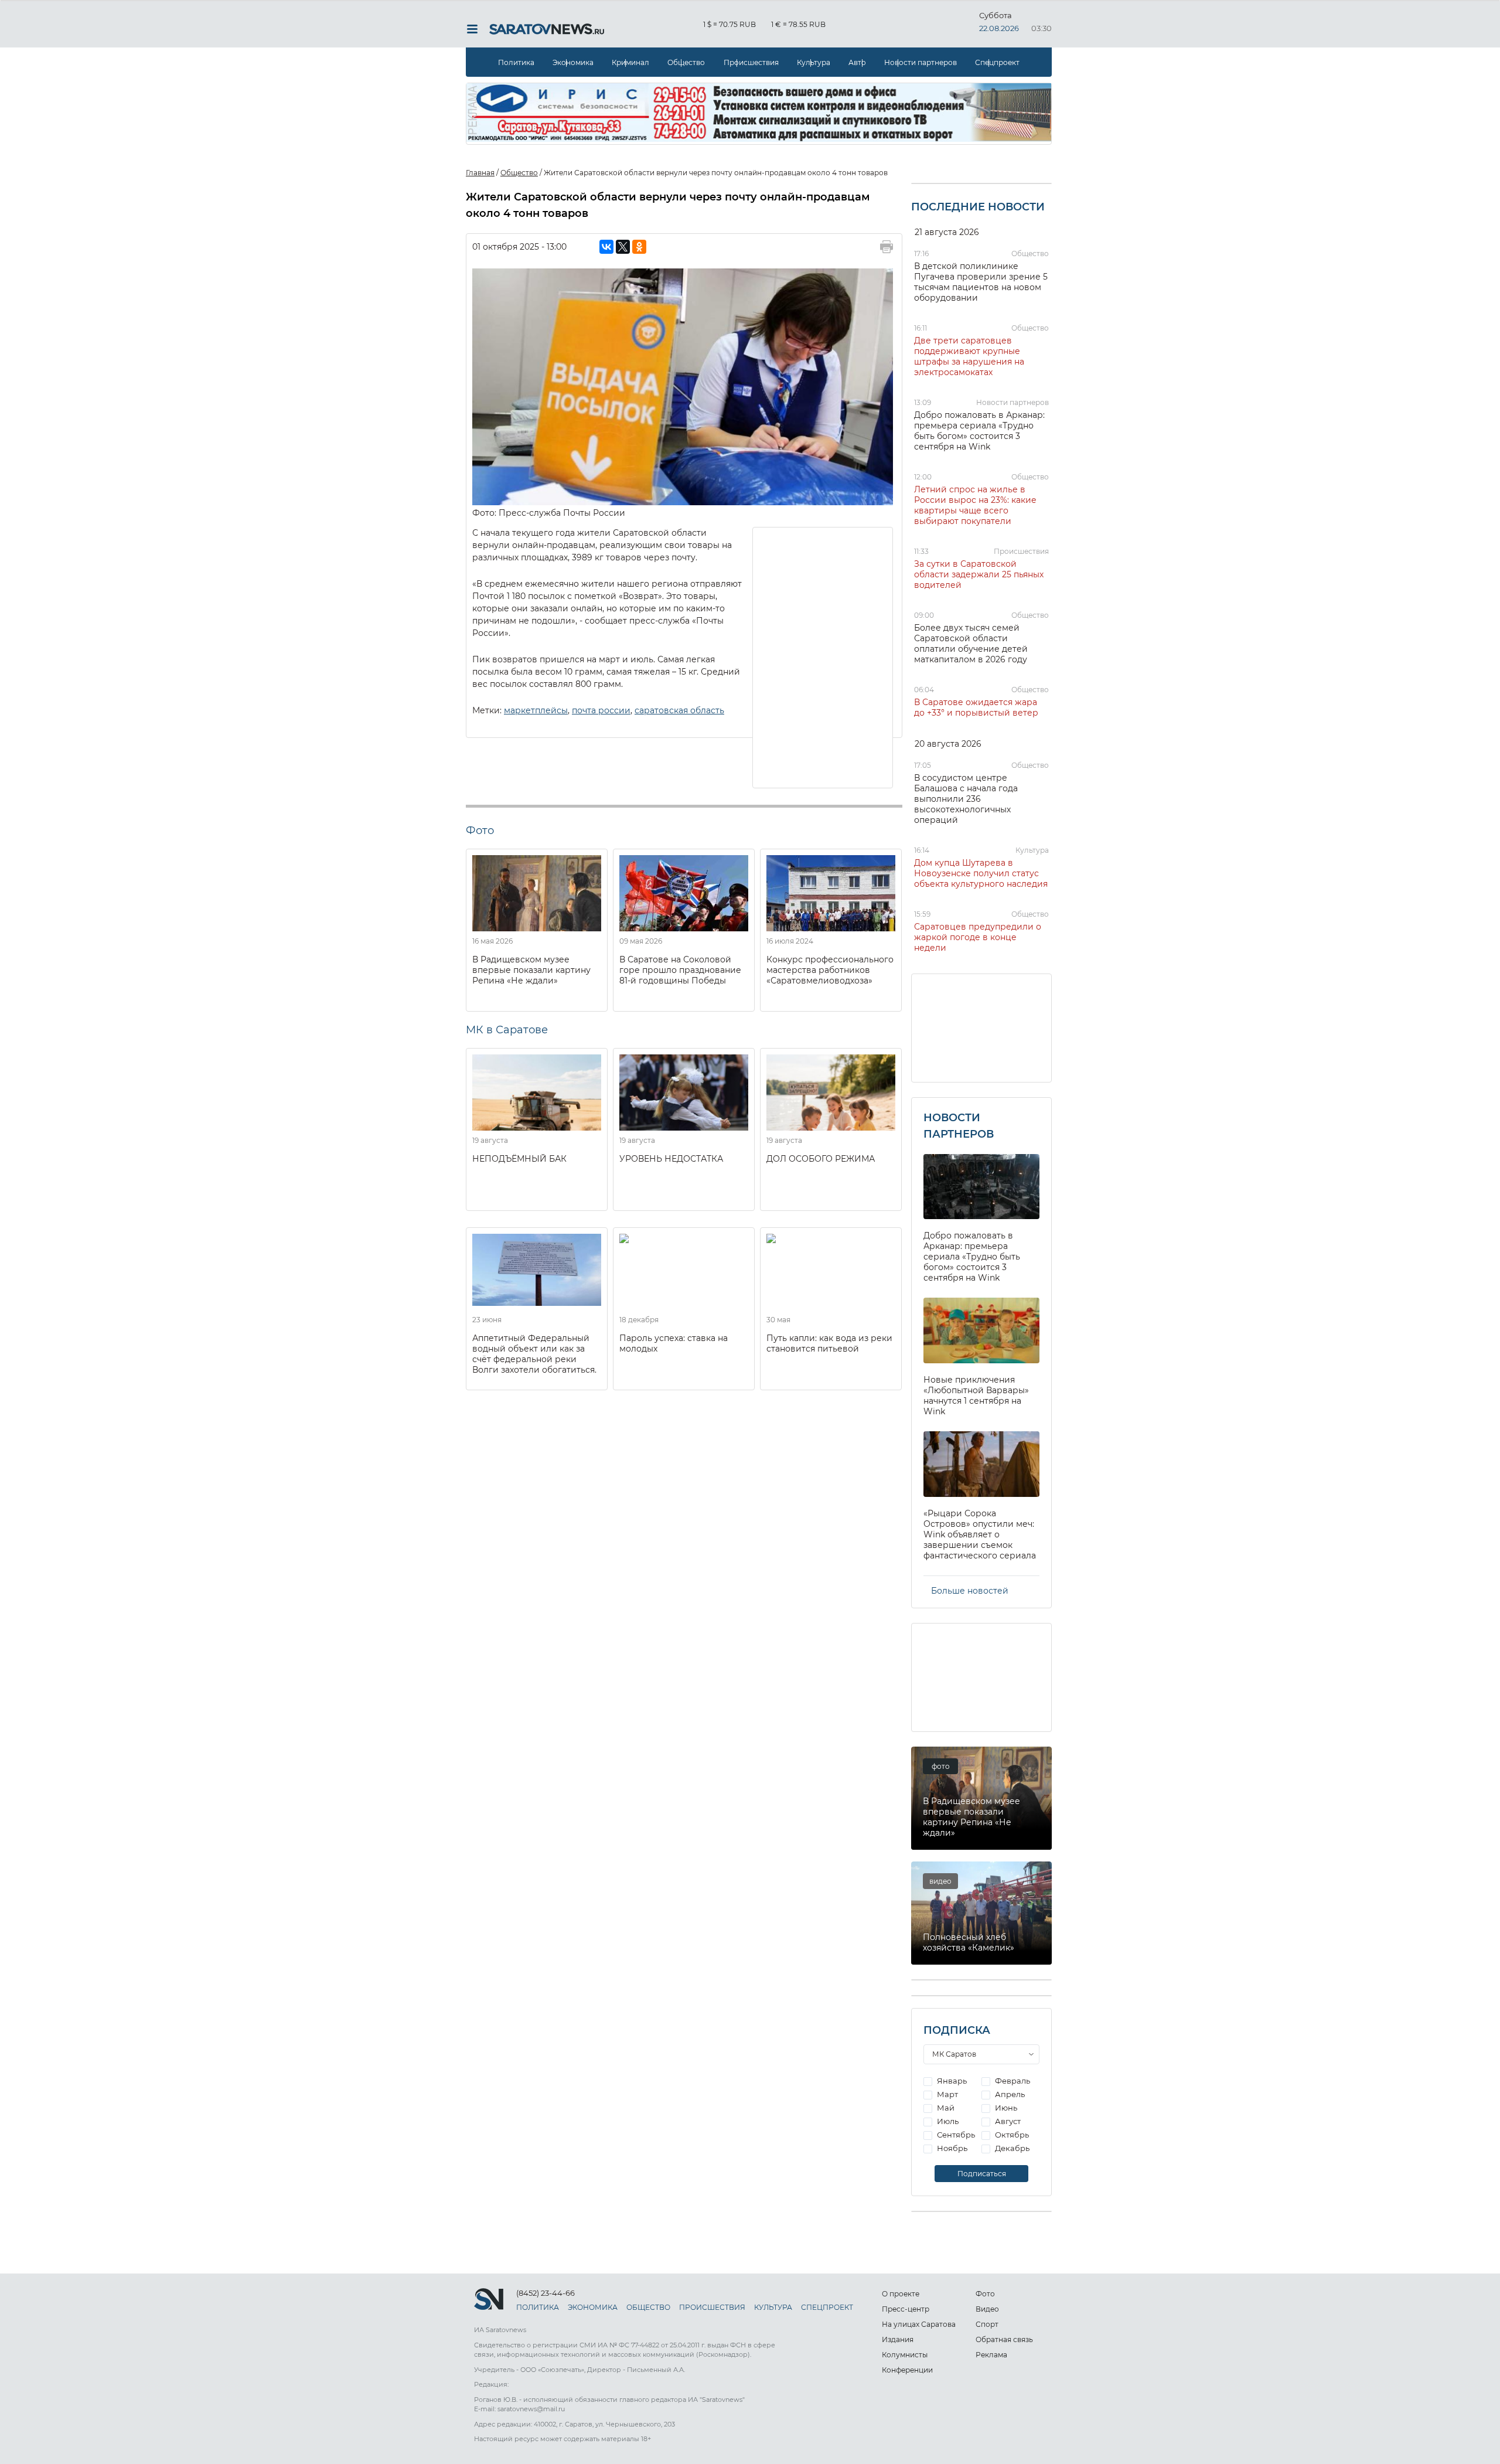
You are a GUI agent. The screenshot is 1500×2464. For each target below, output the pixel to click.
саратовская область (679, 710)
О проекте (901, 2294)
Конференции (907, 2370)
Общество (686, 62)
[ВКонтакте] (606, 247)
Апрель (1009, 2094)
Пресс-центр (906, 2309)
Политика (516, 62)
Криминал (630, 62)
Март (947, 2094)
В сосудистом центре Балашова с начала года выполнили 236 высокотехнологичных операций (966, 799)
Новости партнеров (921, 62)
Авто (857, 62)
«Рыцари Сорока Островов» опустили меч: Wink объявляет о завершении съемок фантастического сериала (980, 1534)
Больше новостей (970, 1591)
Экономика (573, 62)
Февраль (1012, 2081)
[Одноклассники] (639, 247)
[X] (623, 247)
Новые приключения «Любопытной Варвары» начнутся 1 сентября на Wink (976, 1396)
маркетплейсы (536, 710)
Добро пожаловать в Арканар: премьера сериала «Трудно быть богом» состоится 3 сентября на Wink (979, 431)
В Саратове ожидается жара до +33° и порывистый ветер (976, 707)
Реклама (991, 2355)
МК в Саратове (507, 1030)
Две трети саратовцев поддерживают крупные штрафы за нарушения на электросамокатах (969, 356)
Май (945, 2108)
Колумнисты (905, 2355)
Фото (985, 2294)
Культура (814, 62)
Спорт (987, 2324)
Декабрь (1011, 2148)
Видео (987, 2309)
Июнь (1005, 2108)
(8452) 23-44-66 (546, 2293)
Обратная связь (1004, 2339)
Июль (947, 2121)
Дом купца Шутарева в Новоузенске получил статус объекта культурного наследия (981, 873)
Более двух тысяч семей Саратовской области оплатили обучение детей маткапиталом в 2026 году (971, 644)
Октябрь (1011, 2135)
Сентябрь (955, 2135)
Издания (898, 2339)
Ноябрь (951, 2148)
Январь (951, 2081)
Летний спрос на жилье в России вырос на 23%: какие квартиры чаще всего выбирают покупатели (975, 505)
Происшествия (751, 62)
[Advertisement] (823, 656)
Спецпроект (997, 62)
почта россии (601, 710)
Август (1007, 2121)
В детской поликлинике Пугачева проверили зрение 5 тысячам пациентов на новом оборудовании (981, 282)
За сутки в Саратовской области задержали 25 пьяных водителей (979, 574)
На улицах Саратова (919, 2324)
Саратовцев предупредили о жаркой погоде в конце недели (978, 937)
